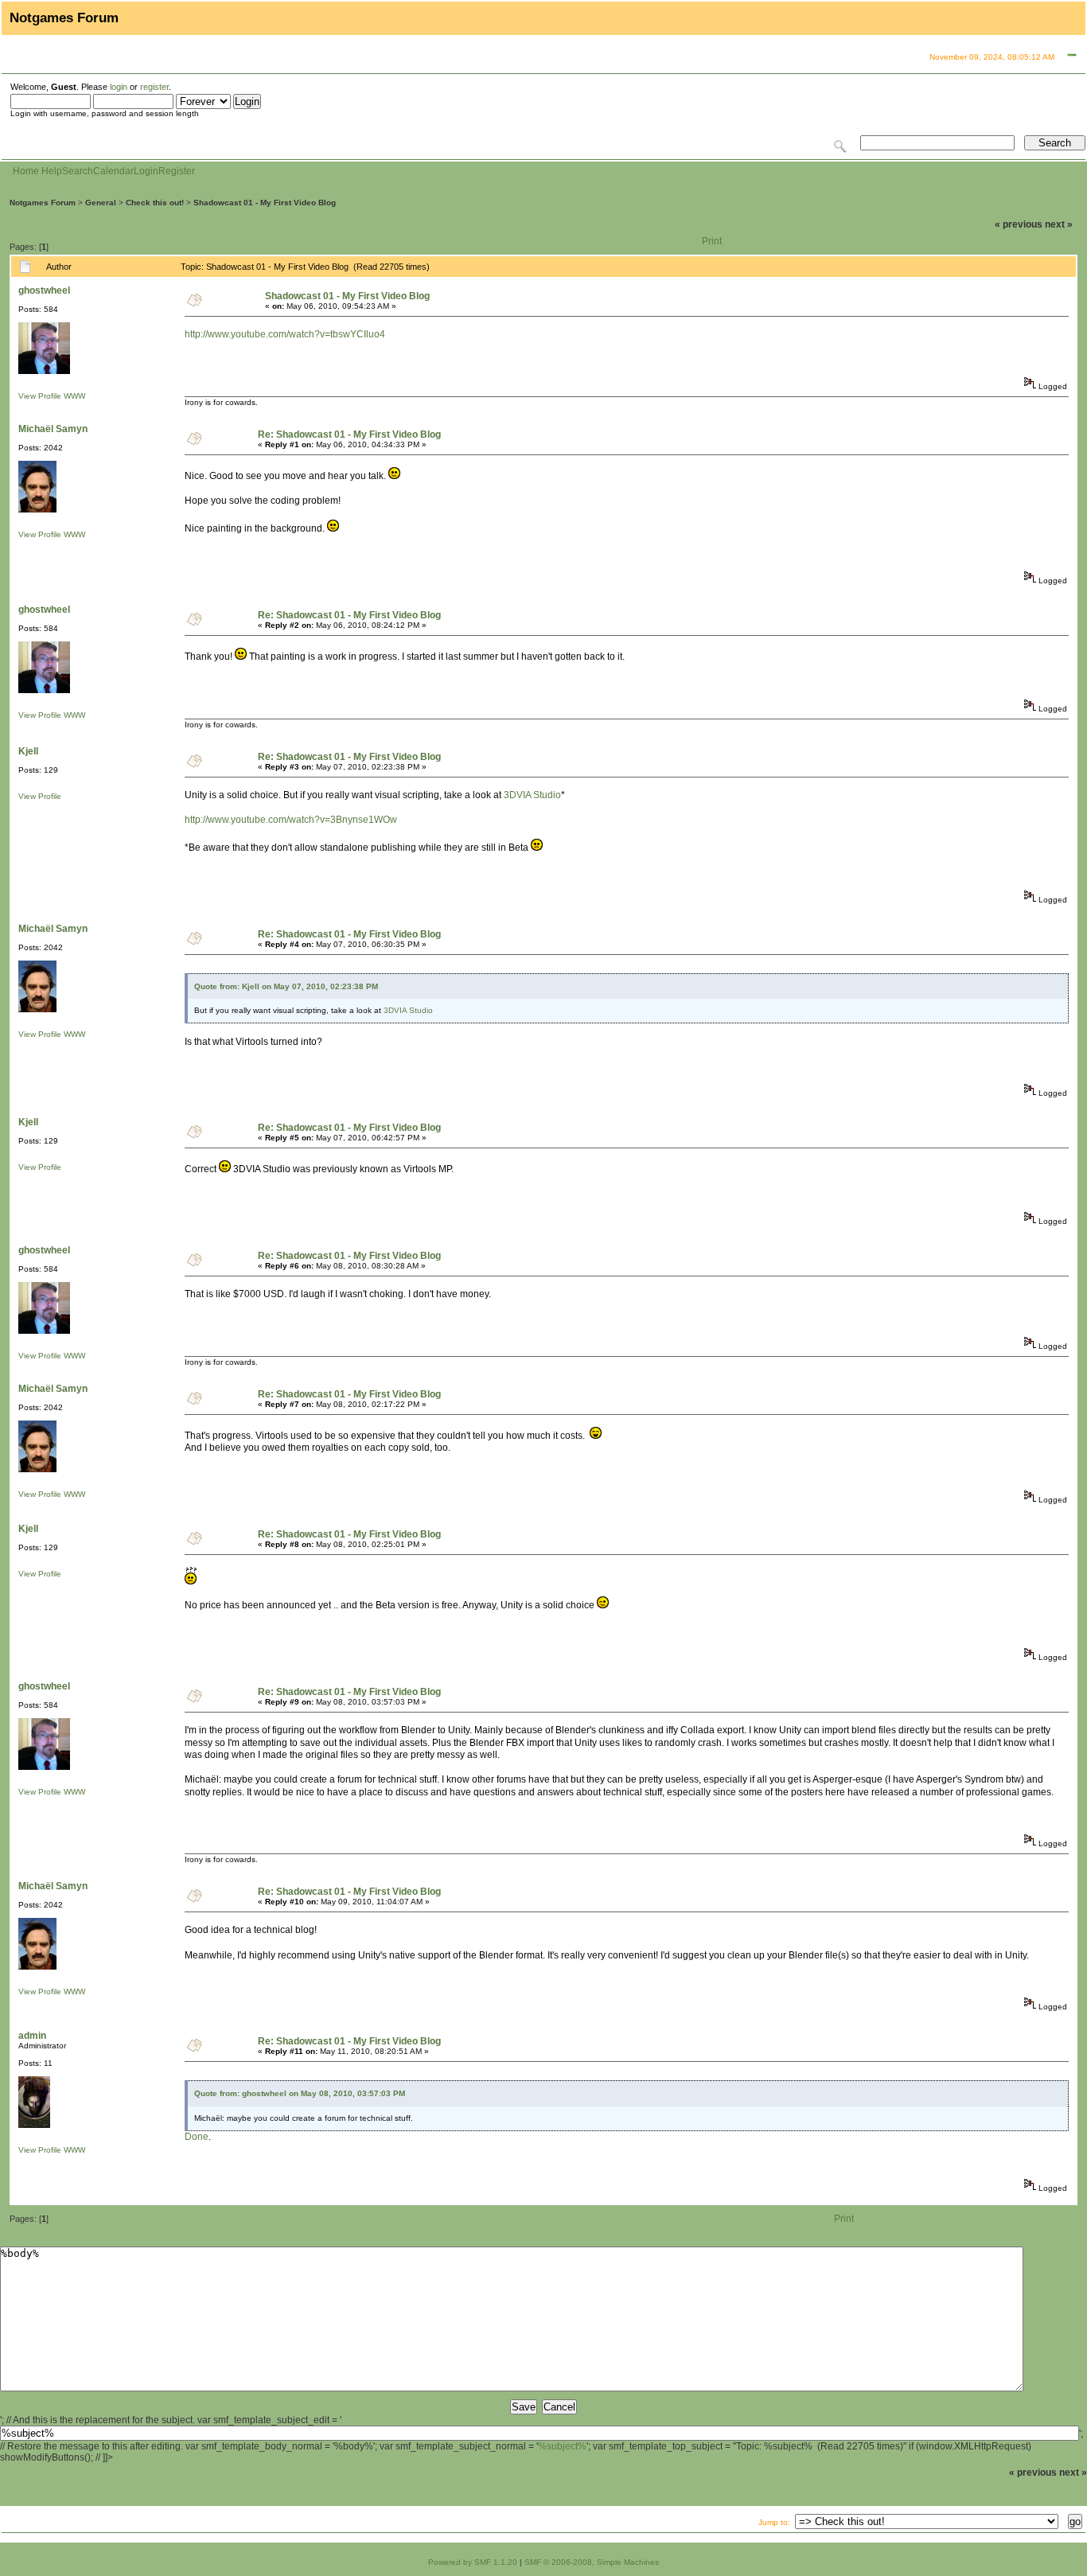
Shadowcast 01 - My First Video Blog (265, 203)
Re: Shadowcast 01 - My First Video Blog (349, 435)
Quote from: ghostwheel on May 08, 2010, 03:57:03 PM (300, 2093)
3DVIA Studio (532, 795)
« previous (1019, 224)
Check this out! (155, 203)
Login (146, 171)
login (119, 87)
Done (197, 2137)
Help (52, 171)
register (154, 87)
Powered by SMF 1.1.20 (473, 2562)
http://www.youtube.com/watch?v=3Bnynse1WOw (291, 820)
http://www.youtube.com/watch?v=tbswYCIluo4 (285, 334)
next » (1059, 224)
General (101, 203)
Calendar (113, 171)
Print (712, 241)
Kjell (28, 751)
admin (32, 2036)
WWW (74, 396)
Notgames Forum (43, 203)
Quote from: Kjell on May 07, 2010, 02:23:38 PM (286, 986)
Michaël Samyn (53, 429)
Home (26, 171)
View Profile (40, 396)
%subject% (562, 2446)
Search (78, 171)
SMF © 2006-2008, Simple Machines (592, 2562)
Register (177, 171)
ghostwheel (44, 290)
